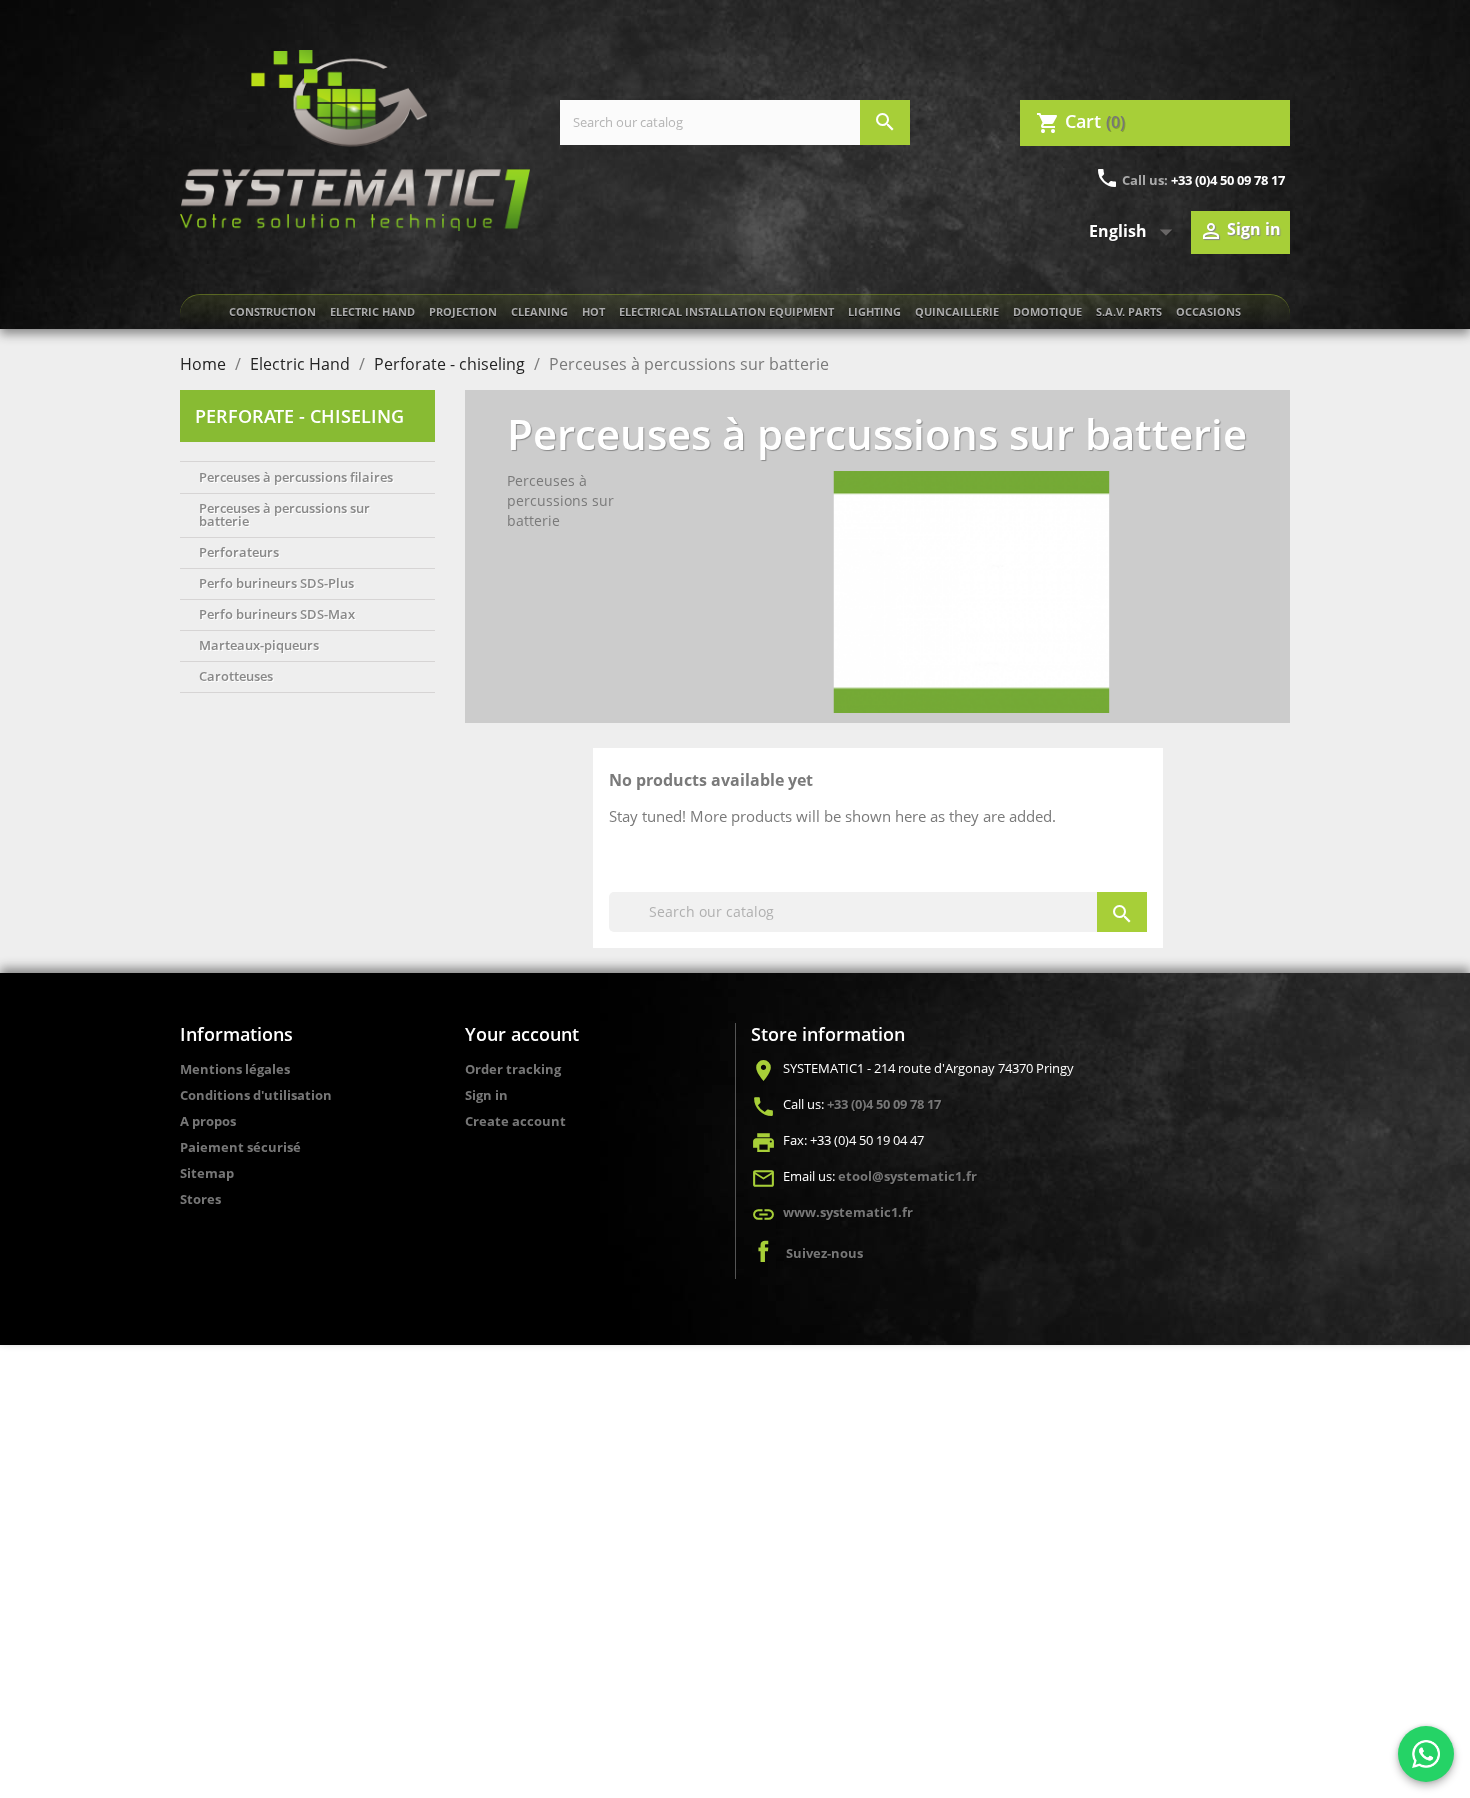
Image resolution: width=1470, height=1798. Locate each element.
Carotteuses (236, 676)
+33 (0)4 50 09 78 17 (1228, 180)
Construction (272, 312)
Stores (200, 1199)
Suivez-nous (824, 1253)
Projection (463, 312)
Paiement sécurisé (240, 1147)
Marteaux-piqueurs (259, 645)
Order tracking (513, 1069)
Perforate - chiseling (299, 416)
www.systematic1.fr (848, 1212)
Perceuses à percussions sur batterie (284, 514)
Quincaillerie (957, 312)
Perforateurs (239, 552)
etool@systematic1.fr (907, 1176)
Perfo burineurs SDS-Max (277, 614)
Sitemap (207, 1173)
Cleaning (539, 312)
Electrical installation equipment (726, 312)
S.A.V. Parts (1129, 312)
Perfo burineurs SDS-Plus (276, 583)
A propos (208, 1121)
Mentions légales (235, 1069)
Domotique (1047, 312)
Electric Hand (372, 312)
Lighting (874, 312)
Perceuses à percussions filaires (296, 477)
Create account (515, 1121)
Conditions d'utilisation (256, 1095)
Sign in (486, 1095)
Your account (522, 1034)
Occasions (1208, 312)
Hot (593, 312)
